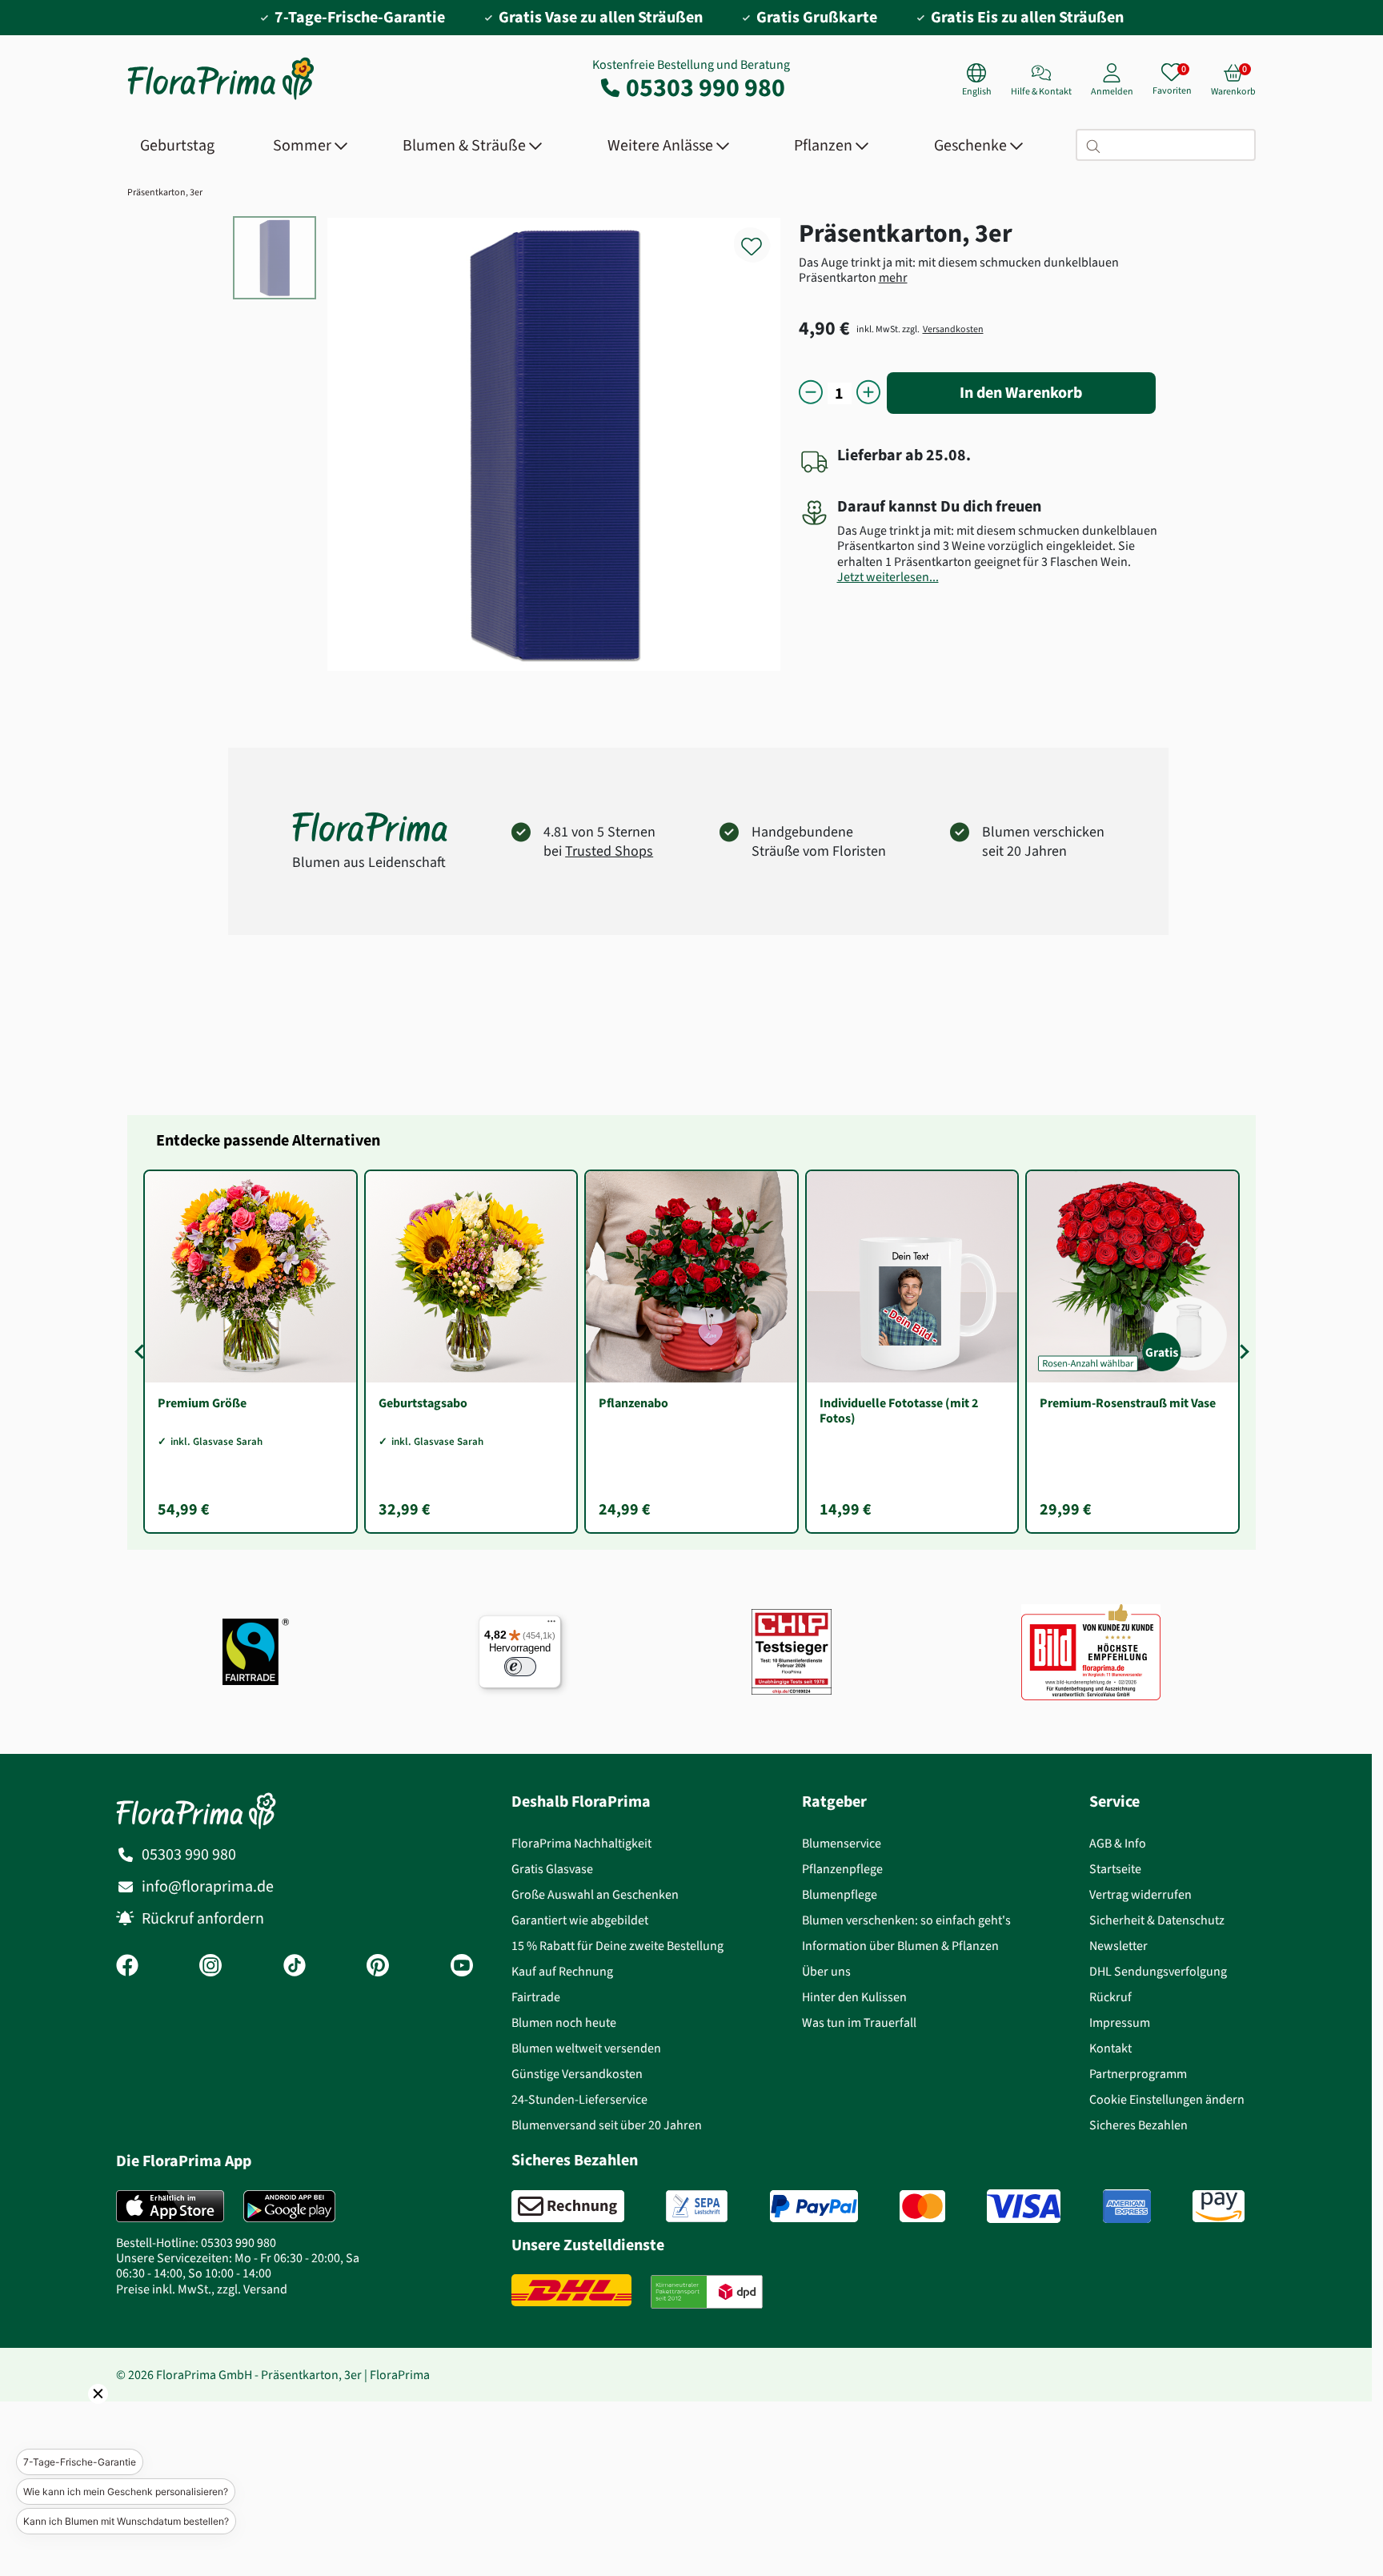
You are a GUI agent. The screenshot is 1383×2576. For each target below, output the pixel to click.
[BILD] (1091, 1651)
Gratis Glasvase (552, 1869)
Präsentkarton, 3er (165, 192)
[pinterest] (378, 1967)
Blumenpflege (840, 1894)
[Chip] (792, 1652)
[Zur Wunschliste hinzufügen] (762, 237)
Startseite (1115, 1869)
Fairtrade (536, 1997)
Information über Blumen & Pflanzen (900, 1946)
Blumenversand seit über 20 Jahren (607, 2125)
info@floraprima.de (208, 1886)
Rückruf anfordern (203, 1918)
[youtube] (462, 1967)
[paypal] (814, 2206)
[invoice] (568, 2206)
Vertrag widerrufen (1140, 1894)
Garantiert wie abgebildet (580, 1920)
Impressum (1120, 2022)
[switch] (520, 1667)
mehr (893, 277)
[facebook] (127, 1967)
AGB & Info (1118, 1843)
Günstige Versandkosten (577, 2074)
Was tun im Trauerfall (859, 2022)
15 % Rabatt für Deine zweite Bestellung (617, 1946)
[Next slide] (1241, 1351)
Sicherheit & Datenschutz (1157, 1920)
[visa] (1024, 2206)
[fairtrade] (256, 1652)
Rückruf (1110, 1997)
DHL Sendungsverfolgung (1158, 1971)
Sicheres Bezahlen (1138, 2125)
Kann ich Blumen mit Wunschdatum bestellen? (126, 2521)
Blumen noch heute (564, 2022)
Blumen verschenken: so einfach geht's (906, 1920)
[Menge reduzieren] (811, 393)
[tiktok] (295, 1967)
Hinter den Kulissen (854, 1997)
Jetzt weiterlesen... (888, 577)
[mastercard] (922, 2206)
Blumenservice (842, 1843)
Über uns (826, 1971)
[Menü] (551, 1625)
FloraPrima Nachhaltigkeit (581, 1843)
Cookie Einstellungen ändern (1167, 2099)
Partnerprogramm (1138, 2074)
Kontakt (1110, 2048)
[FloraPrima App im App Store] (170, 2206)
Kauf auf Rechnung (562, 1971)
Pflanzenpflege (842, 1869)
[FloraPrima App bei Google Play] (289, 2206)
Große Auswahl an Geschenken (595, 1894)
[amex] (1127, 2206)
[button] (76, 2416)
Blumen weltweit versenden (586, 2048)
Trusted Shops (609, 851)
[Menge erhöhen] (868, 393)
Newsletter (1118, 1946)
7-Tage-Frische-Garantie (80, 2462)
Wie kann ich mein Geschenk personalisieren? (126, 2492)
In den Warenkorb (1021, 393)
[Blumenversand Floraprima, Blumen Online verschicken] (221, 98)
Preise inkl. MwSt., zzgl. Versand (202, 2289)
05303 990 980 (706, 87)
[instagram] (210, 1967)
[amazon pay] (1219, 2206)
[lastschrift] (697, 2206)
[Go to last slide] (142, 1351)
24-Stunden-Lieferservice (579, 2099)
